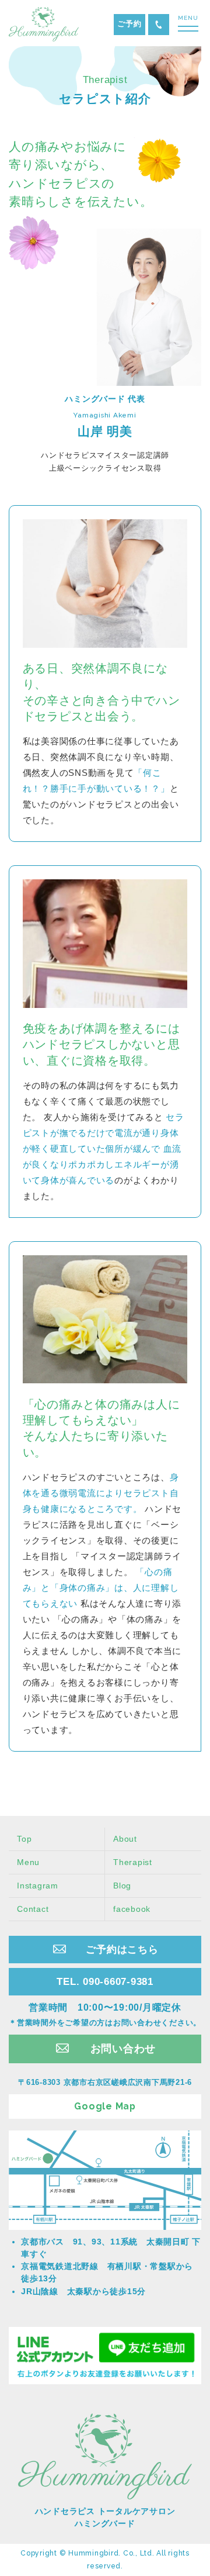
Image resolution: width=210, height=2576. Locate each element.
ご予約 (129, 24)
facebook (132, 1909)
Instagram (38, 1886)
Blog (122, 1886)
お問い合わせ (123, 2049)
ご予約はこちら (122, 1949)
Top (24, 1839)
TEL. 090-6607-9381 (159, 25)
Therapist (133, 1862)
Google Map (105, 2106)
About (125, 1839)
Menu (28, 1862)
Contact (33, 1909)
